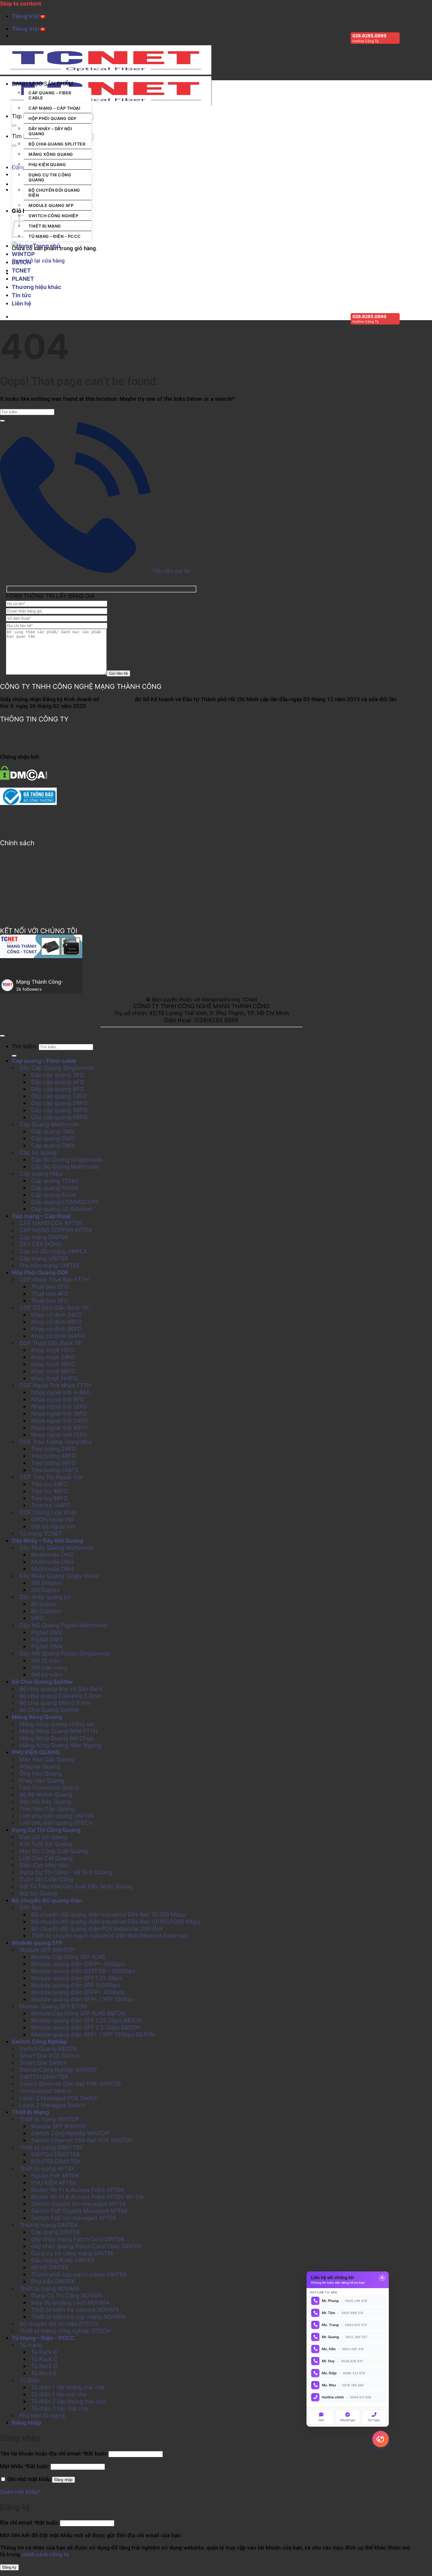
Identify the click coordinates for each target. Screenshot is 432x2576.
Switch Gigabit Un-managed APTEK (79, 2204)
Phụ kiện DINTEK (53, 2281)
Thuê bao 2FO (50, 1287)
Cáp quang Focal (53, 1195)
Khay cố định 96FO (57, 1329)
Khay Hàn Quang (42, 1780)
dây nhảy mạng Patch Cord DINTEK (78, 2239)
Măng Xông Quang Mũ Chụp (56, 1738)
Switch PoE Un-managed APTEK (74, 2218)
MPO (38, 1618)
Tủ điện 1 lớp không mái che (68, 2387)
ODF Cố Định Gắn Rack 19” (55, 1308)
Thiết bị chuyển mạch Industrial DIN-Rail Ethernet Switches (109, 1936)
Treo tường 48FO (54, 1456)
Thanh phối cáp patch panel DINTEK (79, 2274)
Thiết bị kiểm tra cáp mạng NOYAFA (78, 2317)
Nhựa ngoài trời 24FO (60, 1421)
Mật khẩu (25, 2466)
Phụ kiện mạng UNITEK (50, 1265)
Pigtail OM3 (47, 1639)
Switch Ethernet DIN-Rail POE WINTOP (70, 2084)
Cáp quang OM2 (53, 1131)
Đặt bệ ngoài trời (53, 1526)
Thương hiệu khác (36, 287)
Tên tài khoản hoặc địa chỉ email (53, 2454)
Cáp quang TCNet (55, 1181)
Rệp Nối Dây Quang (45, 1802)
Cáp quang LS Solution (61, 1209)
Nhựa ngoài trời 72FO (59, 1435)
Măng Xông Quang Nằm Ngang (60, 1745)
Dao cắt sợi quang (43, 1837)
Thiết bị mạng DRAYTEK (51, 2147)
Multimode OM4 (52, 1569)
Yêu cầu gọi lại (170, 571)
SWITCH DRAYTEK (44, 2077)
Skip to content (21, 4)
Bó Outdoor (46, 1611)
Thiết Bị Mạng (45, 226)
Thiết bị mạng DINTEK (48, 2225)
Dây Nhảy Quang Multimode (57, 1548)
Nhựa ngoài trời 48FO (60, 1428)
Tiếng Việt (26, 16)
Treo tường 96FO (54, 1463)
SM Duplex (45, 1590)
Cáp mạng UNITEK (44, 1258)
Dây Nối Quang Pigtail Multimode (63, 1625)
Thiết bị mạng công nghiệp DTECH (65, 2331)
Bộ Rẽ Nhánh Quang (46, 1795)
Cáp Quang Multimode (49, 1124)
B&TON (21, 262)
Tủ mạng (31, 2345)
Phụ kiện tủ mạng (42, 2415)
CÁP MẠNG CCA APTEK (51, 1223)
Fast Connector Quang (49, 1788)
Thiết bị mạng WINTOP (49, 2119)
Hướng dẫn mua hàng (26, 918)
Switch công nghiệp (155, 154)
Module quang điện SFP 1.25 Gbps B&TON (87, 2020)
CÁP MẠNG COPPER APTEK (56, 1230)
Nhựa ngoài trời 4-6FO (61, 1392)
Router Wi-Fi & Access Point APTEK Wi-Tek (88, 2197)
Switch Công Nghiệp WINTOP (58, 2070)
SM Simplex (47, 1583)
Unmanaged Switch (45, 2091)
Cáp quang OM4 (53, 1145)
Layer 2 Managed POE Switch (59, 2098)
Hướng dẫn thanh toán (28, 856)
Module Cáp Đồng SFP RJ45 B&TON (78, 2013)
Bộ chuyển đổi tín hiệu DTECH (59, 2324)
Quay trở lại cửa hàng (38, 261)
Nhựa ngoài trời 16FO (59, 1414)
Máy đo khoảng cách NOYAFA (70, 2303)
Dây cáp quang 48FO (59, 1110)
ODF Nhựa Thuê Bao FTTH (54, 1279)
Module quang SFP (51, 205)
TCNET (21, 270)
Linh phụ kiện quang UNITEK (57, 1816)
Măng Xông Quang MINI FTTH (58, 1731)
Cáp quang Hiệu (41, 1174)
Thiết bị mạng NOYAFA (49, 2288)
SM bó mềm (47, 1675)
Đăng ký (9, 2567)
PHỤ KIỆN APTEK (54, 2183)
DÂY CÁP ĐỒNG (41, 1244)
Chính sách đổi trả (23, 893)
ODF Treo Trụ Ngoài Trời (51, 1477)
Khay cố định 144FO (58, 1336)
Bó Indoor (44, 1604)
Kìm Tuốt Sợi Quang (46, 1844)
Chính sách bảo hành (26, 868)
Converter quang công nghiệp (206, 154)
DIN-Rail (30, 1907)
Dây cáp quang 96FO (59, 1117)
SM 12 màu (46, 1660)
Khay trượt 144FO (55, 1378)
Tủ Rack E (44, 2373)
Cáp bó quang (38, 1152)
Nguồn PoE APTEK (55, 2176)
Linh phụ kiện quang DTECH (56, 1823)
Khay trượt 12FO (53, 1350)
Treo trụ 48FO (50, 1491)
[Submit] (14, 126)
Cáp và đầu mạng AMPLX (53, 1251)
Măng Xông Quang (51, 154)
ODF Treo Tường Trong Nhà (55, 1442)
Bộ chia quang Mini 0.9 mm (55, 1703)
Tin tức (21, 295)
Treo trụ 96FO (50, 1498)
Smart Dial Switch (43, 2063)
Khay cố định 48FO (57, 1322)
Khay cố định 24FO (57, 1315)
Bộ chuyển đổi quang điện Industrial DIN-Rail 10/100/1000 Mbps (116, 1922)
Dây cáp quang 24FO (59, 1103)
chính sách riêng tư (45, 2554)
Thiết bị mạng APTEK (47, 2169)
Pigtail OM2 (47, 1632)
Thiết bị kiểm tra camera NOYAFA (75, 2310)
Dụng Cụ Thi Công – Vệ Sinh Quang (66, 1872)
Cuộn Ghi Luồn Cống (46, 1879)
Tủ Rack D (44, 2366)
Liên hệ (21, 303)
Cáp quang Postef (55, 1188)
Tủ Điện (29, 2380)
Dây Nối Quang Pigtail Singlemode (65, 1653)
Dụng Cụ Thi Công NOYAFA (67, 2296)
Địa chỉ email (29, 2523)
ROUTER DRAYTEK (56, 2161)
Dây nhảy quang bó (45, 1597)
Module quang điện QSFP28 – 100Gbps (83, 1971)
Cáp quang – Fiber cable (50, 95)
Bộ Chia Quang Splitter (57, 144)
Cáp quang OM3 (53, 1138)
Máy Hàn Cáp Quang (47, 1759)
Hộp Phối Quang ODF (52, 118)
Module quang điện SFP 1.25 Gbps (77, 1978)
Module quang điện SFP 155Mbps (76, 1985)
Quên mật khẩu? (20, 2492)
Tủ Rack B (44, 2352)
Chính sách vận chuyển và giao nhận (45, 905)
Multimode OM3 (52, 1562)
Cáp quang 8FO (253, 154)
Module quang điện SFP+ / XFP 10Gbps (83, 1999)
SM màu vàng (49, 1668)
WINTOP (23, 254)
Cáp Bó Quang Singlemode (67, 1160)
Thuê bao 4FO (50, 1294)
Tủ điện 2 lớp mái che (60, 2408)
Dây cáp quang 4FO (58, 1082)
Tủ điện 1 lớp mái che (59, 2394)
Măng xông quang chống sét (57, 1724)
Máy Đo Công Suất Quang (54, 1851)
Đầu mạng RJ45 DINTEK (63, 2260)
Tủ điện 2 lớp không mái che (68, 2401)
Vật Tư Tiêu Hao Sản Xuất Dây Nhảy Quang (76, 1886)
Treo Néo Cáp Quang (47, 1809)
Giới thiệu (12, 732)
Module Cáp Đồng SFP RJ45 (68, 1957)
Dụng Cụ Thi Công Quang (50, 177)
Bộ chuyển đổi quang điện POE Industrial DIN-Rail (97, 1929)
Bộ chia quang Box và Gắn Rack (61, 1689)
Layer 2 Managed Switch (52, 2105)
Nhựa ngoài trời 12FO (59, 1406)
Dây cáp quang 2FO (58, 1075)
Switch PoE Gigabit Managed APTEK (79, 2211)
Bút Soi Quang (38, 1893)
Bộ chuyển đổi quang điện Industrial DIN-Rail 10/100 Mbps (108, 1915)
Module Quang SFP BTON (53, 2006)
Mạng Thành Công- (40, 982)
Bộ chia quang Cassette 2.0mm (61, 1696)
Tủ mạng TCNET (41, 1533)
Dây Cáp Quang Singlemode (57, 1068)
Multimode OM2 (52, 1555)
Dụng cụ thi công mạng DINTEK (73, 2253)
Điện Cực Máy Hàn (44, 1865)
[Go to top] (2, 1036)
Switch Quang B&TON (48, 2049)
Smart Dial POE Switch (50, 2056)
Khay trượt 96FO (53, 1371)
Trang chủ (46, 246)
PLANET (23, 279)
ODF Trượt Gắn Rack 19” (51, 1343)
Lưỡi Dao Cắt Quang (46, 1858)
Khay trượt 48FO (53, 1364)
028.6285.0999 (369, 36)
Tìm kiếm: (25, 1046)
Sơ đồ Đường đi (20, 744)
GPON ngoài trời (52, 1519)
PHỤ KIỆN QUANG (47, 164)
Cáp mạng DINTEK (44, 1237)
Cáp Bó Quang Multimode (65, 1167)
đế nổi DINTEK (50, 2267)
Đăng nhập (63, 2480)
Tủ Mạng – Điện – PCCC (55, 236)
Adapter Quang (40, 1766)
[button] (51, 84)
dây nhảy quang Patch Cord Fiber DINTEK (86, 2246)
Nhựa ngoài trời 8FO (58, 1399)
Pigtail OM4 (47, 1646)
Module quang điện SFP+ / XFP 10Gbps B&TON (93, 2034)
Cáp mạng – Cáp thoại (54, 108)
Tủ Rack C (44, 2359)
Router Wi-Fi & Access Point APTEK (78, 2190)
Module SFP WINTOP (47, 1950)
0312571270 (117, 699)
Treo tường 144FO (55, 1470)
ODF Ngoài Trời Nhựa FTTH (55, 1385)
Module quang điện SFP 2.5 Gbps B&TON (85, 2027)
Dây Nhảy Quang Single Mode (59, 1576)
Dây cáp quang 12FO (59, 1096)
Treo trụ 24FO (50, 1484)
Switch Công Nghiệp (53, 216)
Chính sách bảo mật (25, 880)
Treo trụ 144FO (51, 1505)
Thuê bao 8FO (50, 1301)
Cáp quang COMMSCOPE (108, 154)
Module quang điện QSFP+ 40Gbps (78, 1964)
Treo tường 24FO (54, 1449)
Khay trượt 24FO (53, 1357)
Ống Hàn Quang (41, 1773)
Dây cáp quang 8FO (58, 1089)
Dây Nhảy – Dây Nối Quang (50, 131)
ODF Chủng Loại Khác (48, 1512)
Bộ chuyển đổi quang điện (54, 193)
